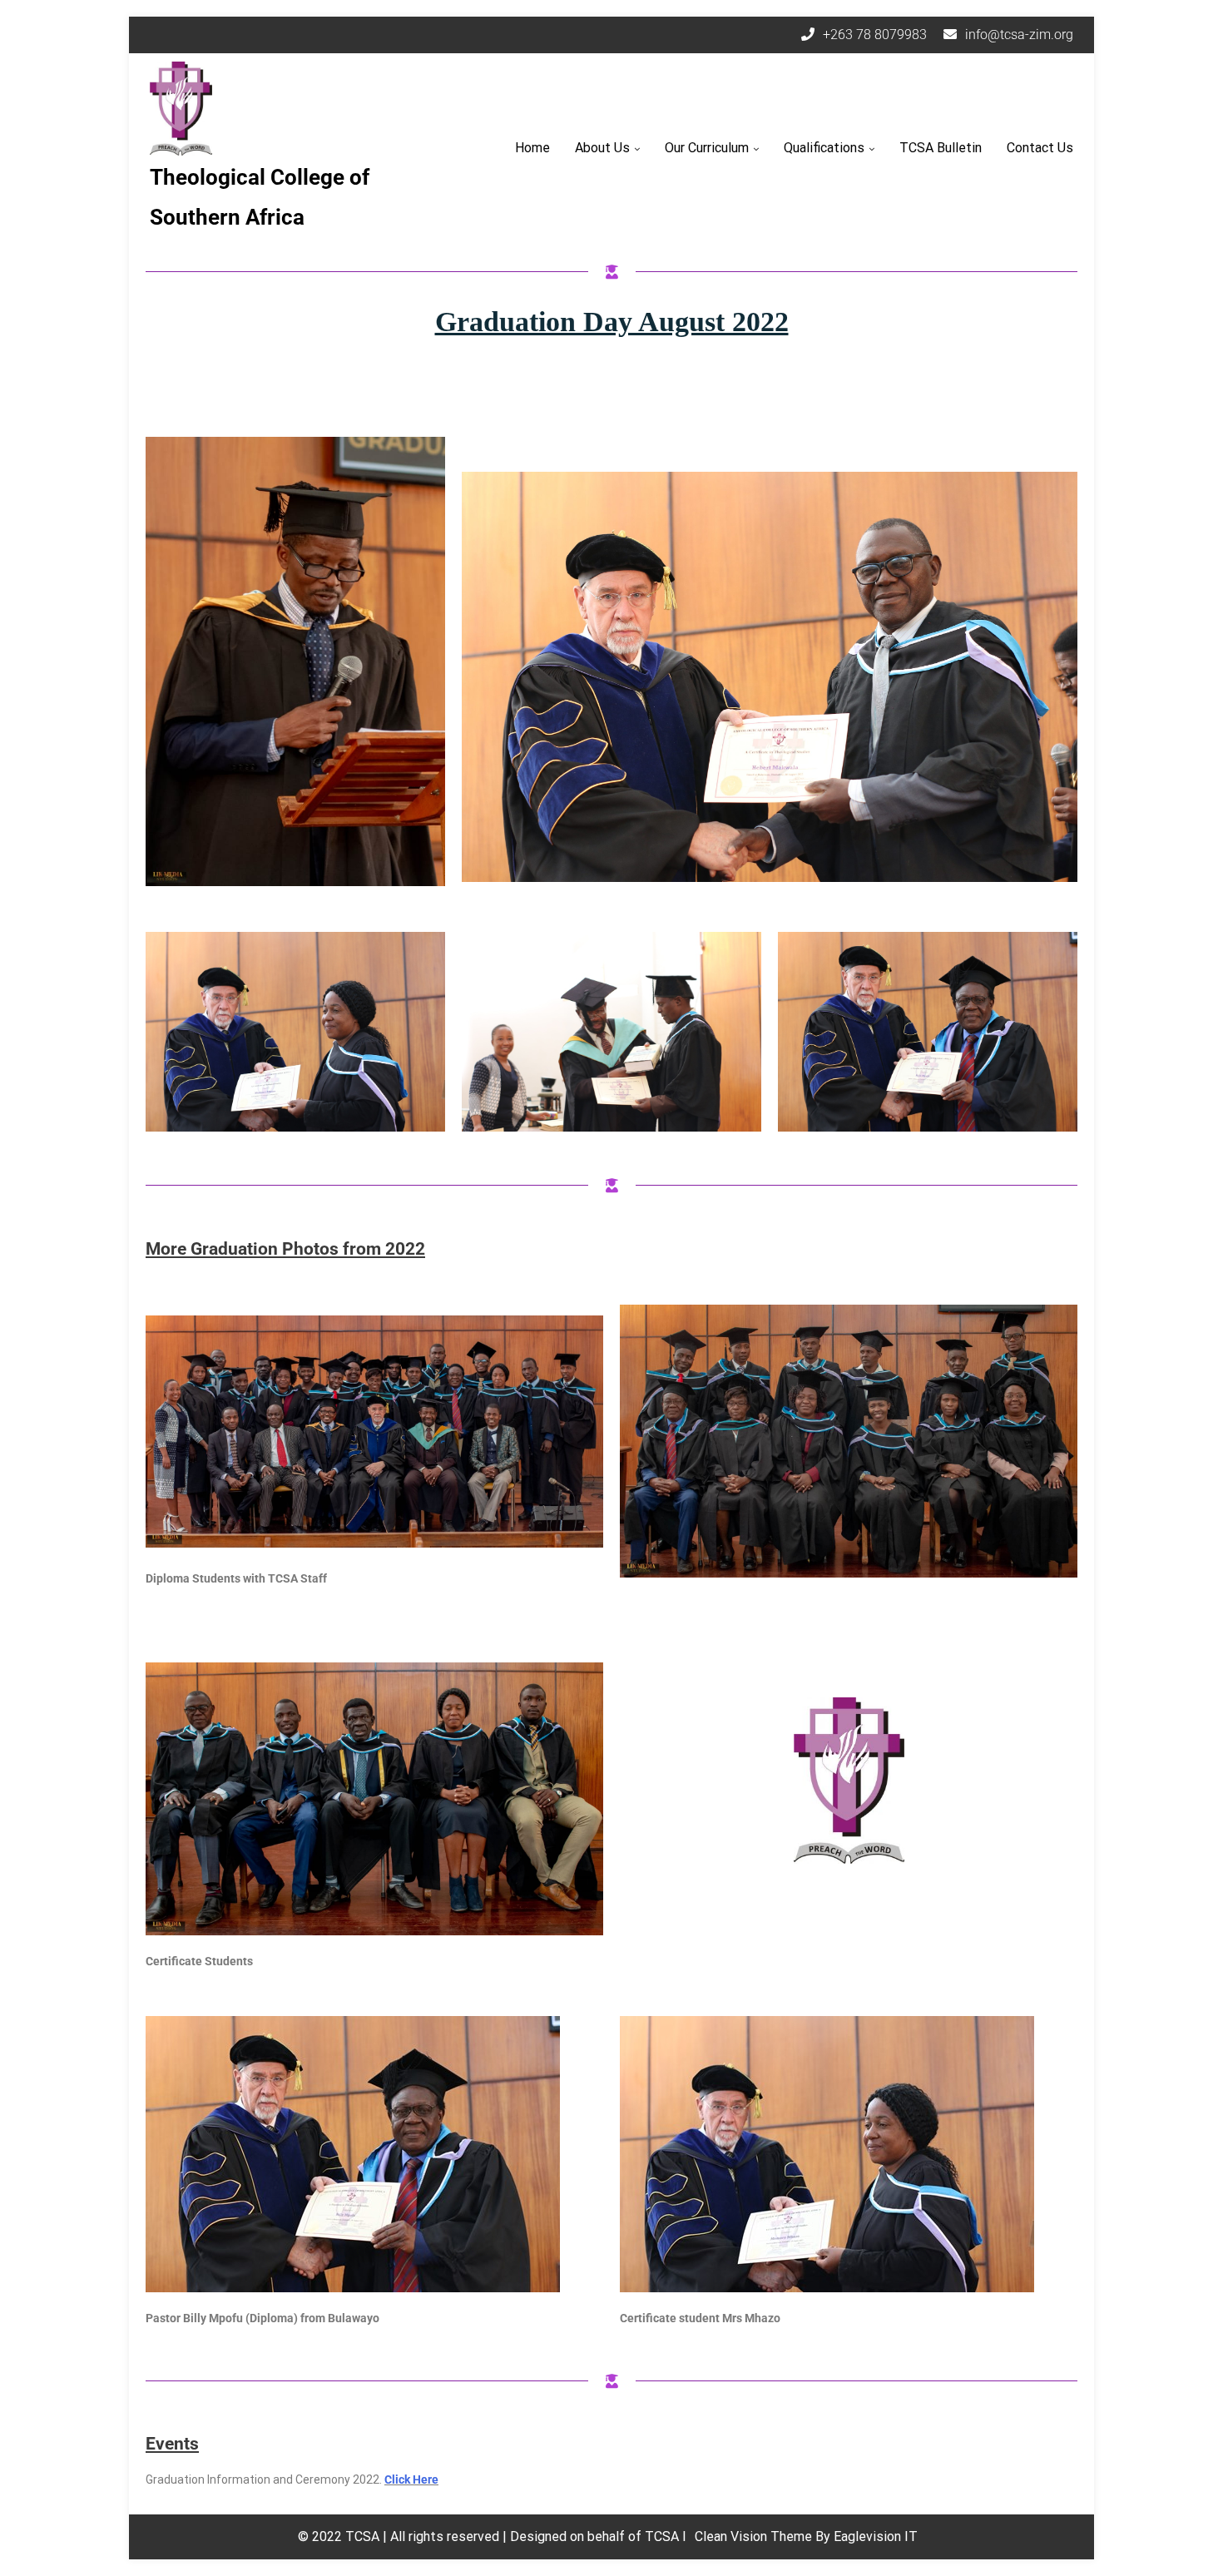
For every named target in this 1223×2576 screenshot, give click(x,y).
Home (532, 148)
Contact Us (1040, 148)
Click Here (411, 2479)
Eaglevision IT (876, 2536)
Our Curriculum (707, 148)
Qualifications (824, 148)
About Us (602, 148)
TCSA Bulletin (941, 148)
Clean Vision (733, 2536)
